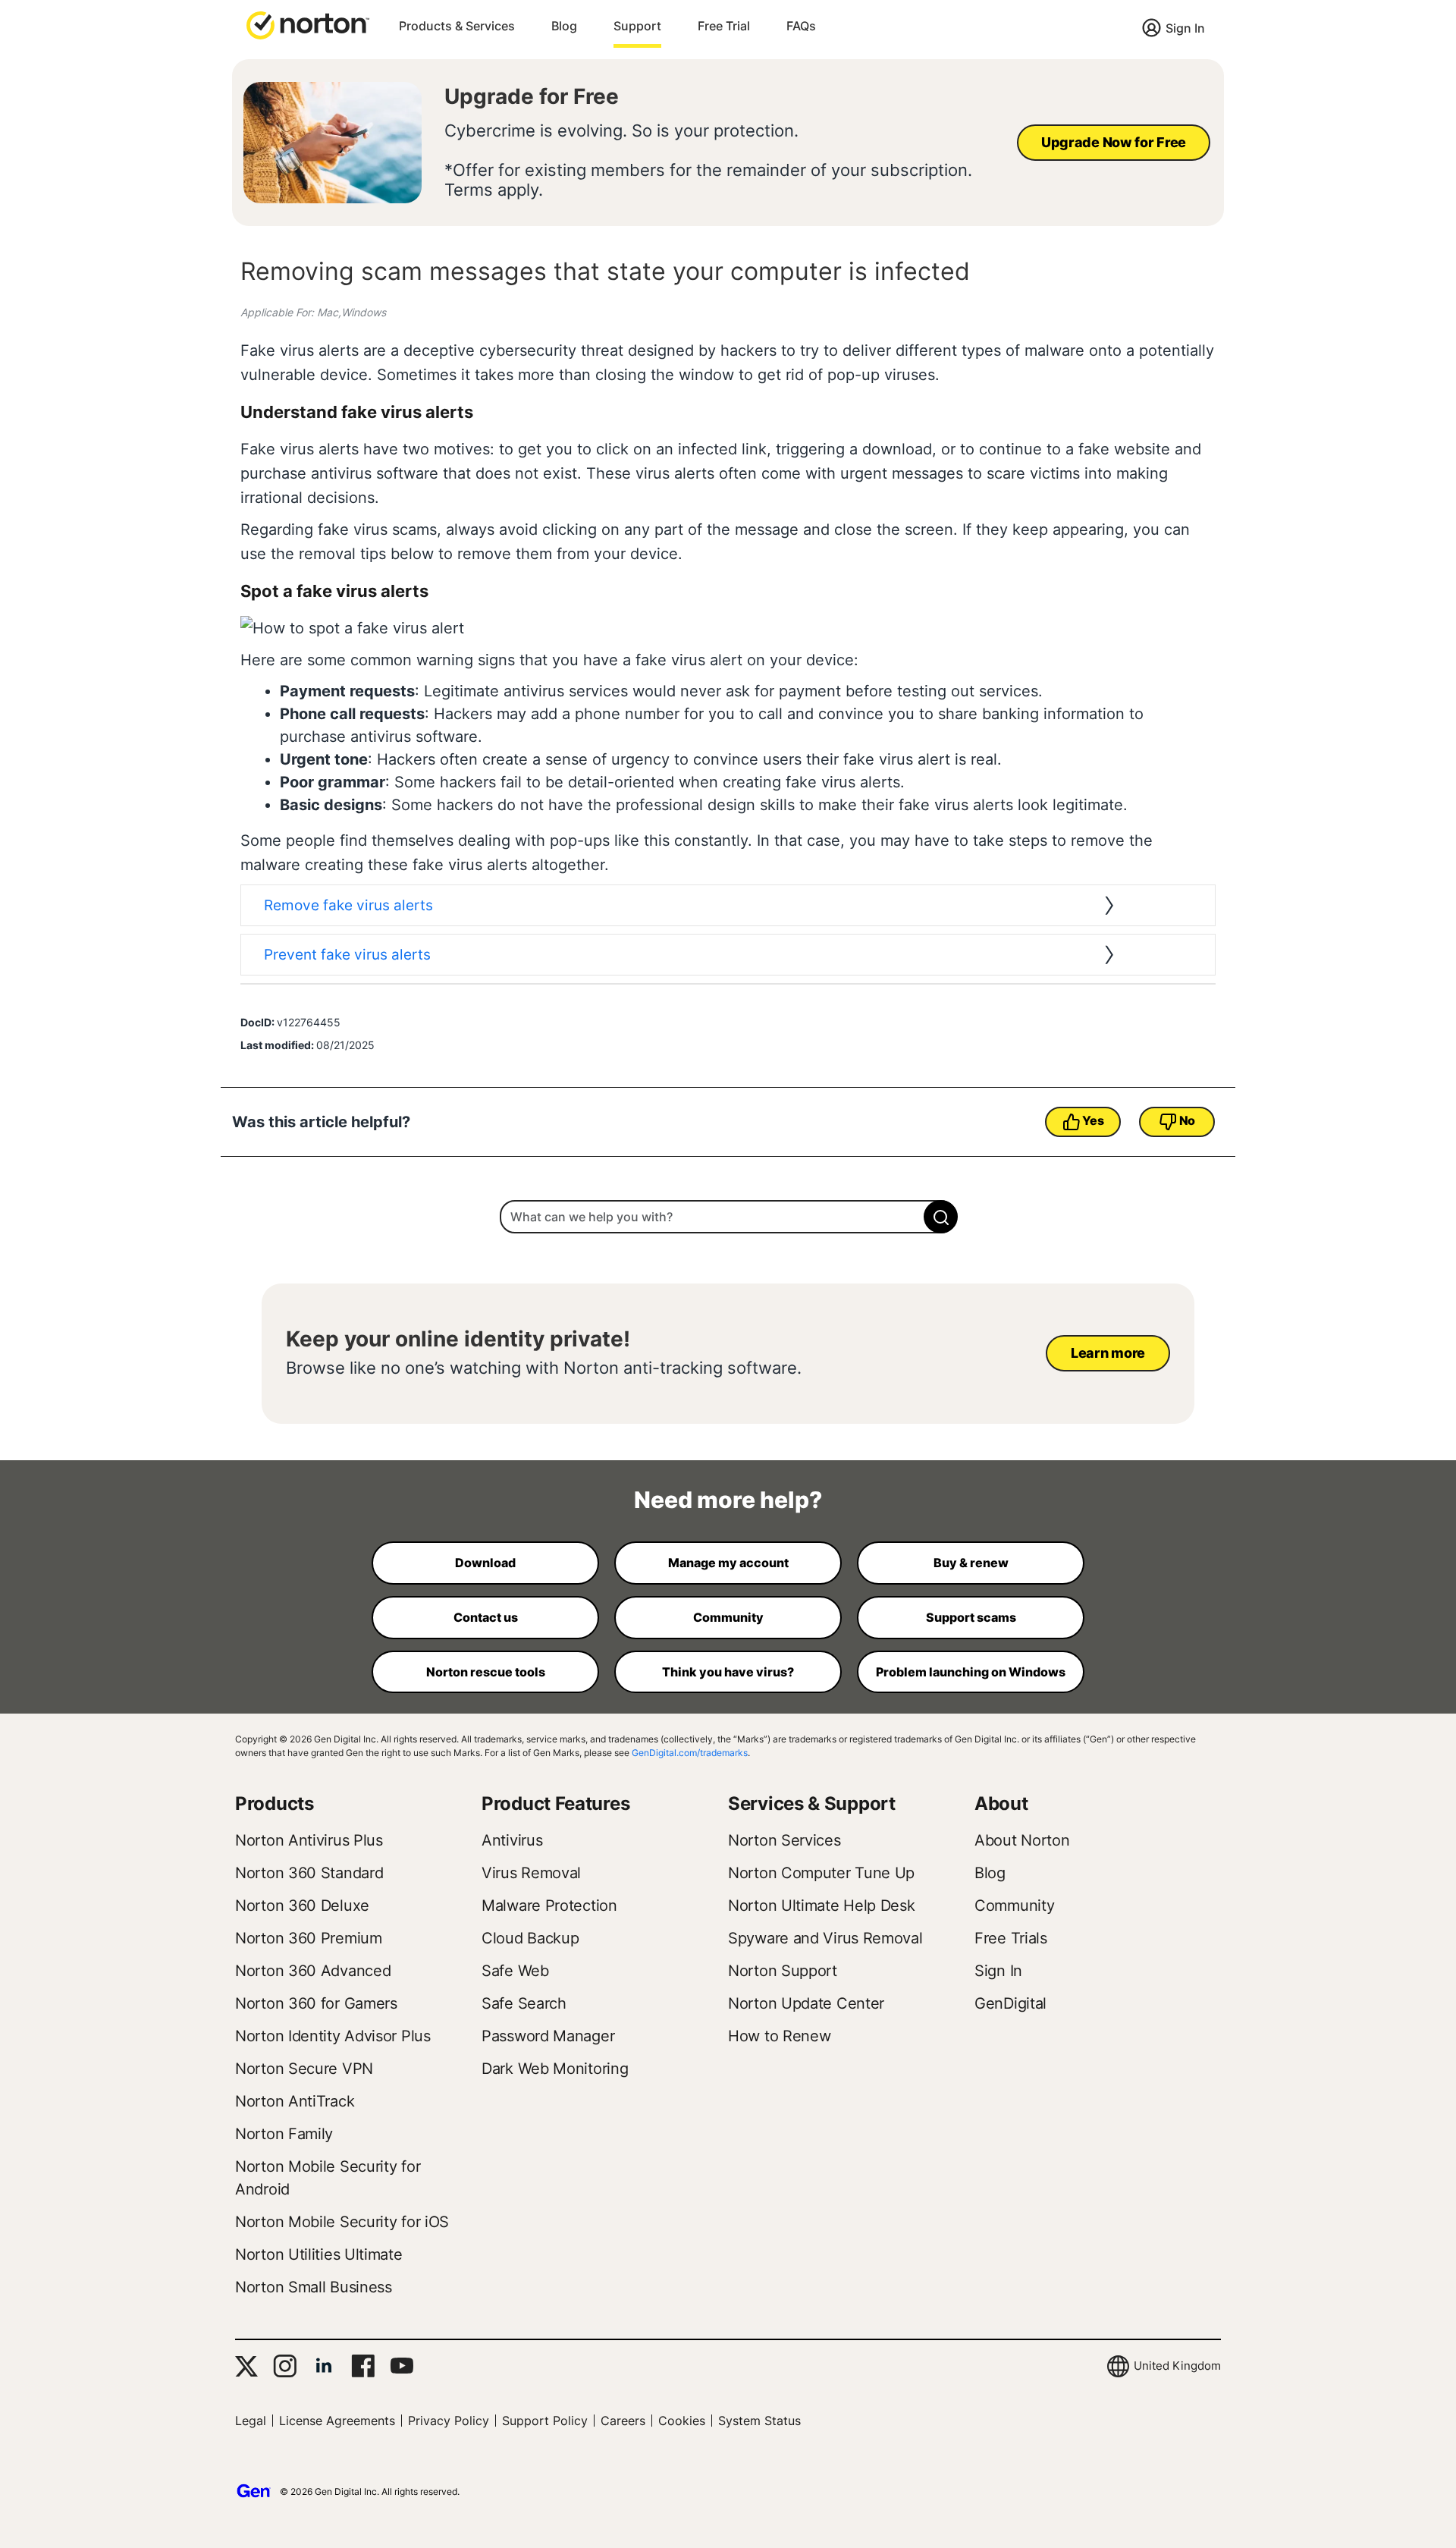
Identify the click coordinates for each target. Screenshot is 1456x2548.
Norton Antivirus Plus (309, 1840)
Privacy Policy (449, 2421)
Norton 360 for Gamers (316, 2003)
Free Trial (724, 26)
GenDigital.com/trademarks (690, 1753)
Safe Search (524, 2003)
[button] (308, 24)
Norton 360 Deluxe (302, 1906)
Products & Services (457, 26)
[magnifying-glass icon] (941, 1217)
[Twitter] (246, 2366)
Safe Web (515, 1971)
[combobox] (728, 1217)
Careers (623, 2421)
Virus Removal (531, 1873)
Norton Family (284, 2134)
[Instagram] (285, 2366)
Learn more (1108, 1353)
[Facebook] (363, 2366)
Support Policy (545, 2421)
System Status (759, 2421)
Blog (564, 26)
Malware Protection (549, 1906)
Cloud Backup (530, 1938)
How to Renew (779, 2036)
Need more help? (728, 1500)
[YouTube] (402, 2366)
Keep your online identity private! (458, 1339)
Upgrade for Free (532, 96)
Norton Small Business (314, 2287)
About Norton (1022, 1840)
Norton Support (783, 1971)
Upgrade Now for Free (1114, 142)
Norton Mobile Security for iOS (342, 2222)
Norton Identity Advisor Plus (333, 2036)
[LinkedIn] (324, 2366)
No (1187, 1120)
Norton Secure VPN (304, 2069)
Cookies (682, 2421)
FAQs (801, 26)
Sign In (1185, 28)
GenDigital (1010, 2003)
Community (1014, 1906)
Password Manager (548, 2036)
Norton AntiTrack (295, 2101)
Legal (251, 2421)
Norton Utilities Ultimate (319, 2254)
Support (637, 26)
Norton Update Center (806, 2003)
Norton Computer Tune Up (821, 1873)
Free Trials (1011, 1938)
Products (275, 1803)
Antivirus (512, 1840)
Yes (1093, 1120)
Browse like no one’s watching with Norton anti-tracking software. (544, 1368)
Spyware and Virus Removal (825, 1938)
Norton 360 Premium (309, 1938)
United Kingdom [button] (1177, 2366)
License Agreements (337, 2421)
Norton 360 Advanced (313, 1971)
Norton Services (784, 1840)
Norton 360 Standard (309, 1873)
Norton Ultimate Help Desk (822, 1906)
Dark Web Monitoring (555, 2069)
